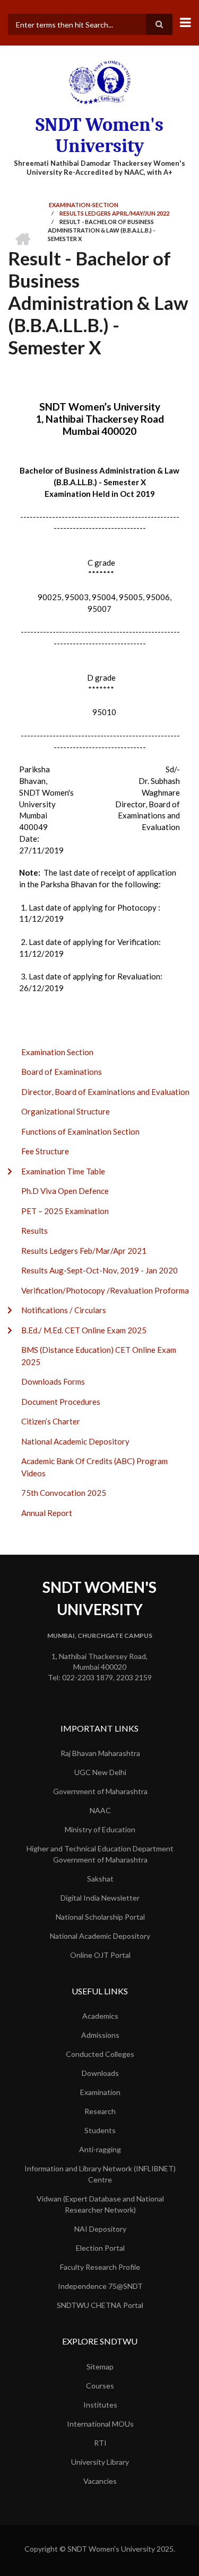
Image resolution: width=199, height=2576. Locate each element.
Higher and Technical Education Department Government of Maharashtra (100, 1854)
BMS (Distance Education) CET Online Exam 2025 (99, 1356)
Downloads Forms (53, 1381)
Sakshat (100, 1879)
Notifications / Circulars (64, 1310)
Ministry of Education (100, 1829)
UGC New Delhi (100, 1772)
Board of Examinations (62, 1072)
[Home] (99, 82)
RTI (100, 2443)
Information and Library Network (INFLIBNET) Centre (100, 2174)
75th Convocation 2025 (64, 1493)
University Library (100, 2462)
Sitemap (100, 2366)
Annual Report (47, 1513)
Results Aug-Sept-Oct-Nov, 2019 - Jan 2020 (99, 1270)
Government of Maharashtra (100, 1791)
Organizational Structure (66, 1111)
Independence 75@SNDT (100, 2286)
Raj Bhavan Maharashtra (100, 1753)
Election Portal (100, 2248)
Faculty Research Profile (100, 2267)
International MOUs (100, 2424)
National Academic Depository (75, 1441)
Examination (100, 2092)
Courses (100, 2386)
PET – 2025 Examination (65, 1211)
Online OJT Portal (100, 1955)
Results (34, 1231)
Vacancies (100, 2481)
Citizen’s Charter (51, 1421)
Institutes (100, 2405)
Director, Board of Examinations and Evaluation (105, 1092)
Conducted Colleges (100, 2054)
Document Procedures (61, 1402)
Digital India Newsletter (100, 1898)
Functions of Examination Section (80, 1131)
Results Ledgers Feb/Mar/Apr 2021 (84, 1251)
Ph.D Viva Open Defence (65, 1191)
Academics (100, 2016)
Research (100, 2111)
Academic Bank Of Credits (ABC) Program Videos (94, 1467)
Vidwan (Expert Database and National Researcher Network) (100, 2204)
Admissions (100, 2035)
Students (100, 2130)
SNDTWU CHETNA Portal (100, 2305)
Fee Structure (45, 1151)
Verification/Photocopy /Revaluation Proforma (105, 1290)
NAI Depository (100, 2229)
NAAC (100, 1810)
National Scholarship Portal (100, 1917)
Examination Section (57, 1052)
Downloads (100, 2073)
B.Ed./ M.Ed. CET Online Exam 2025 (84, 1330)
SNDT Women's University (99, 135)
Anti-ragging (100, 2149)
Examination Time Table (63, 1171)
